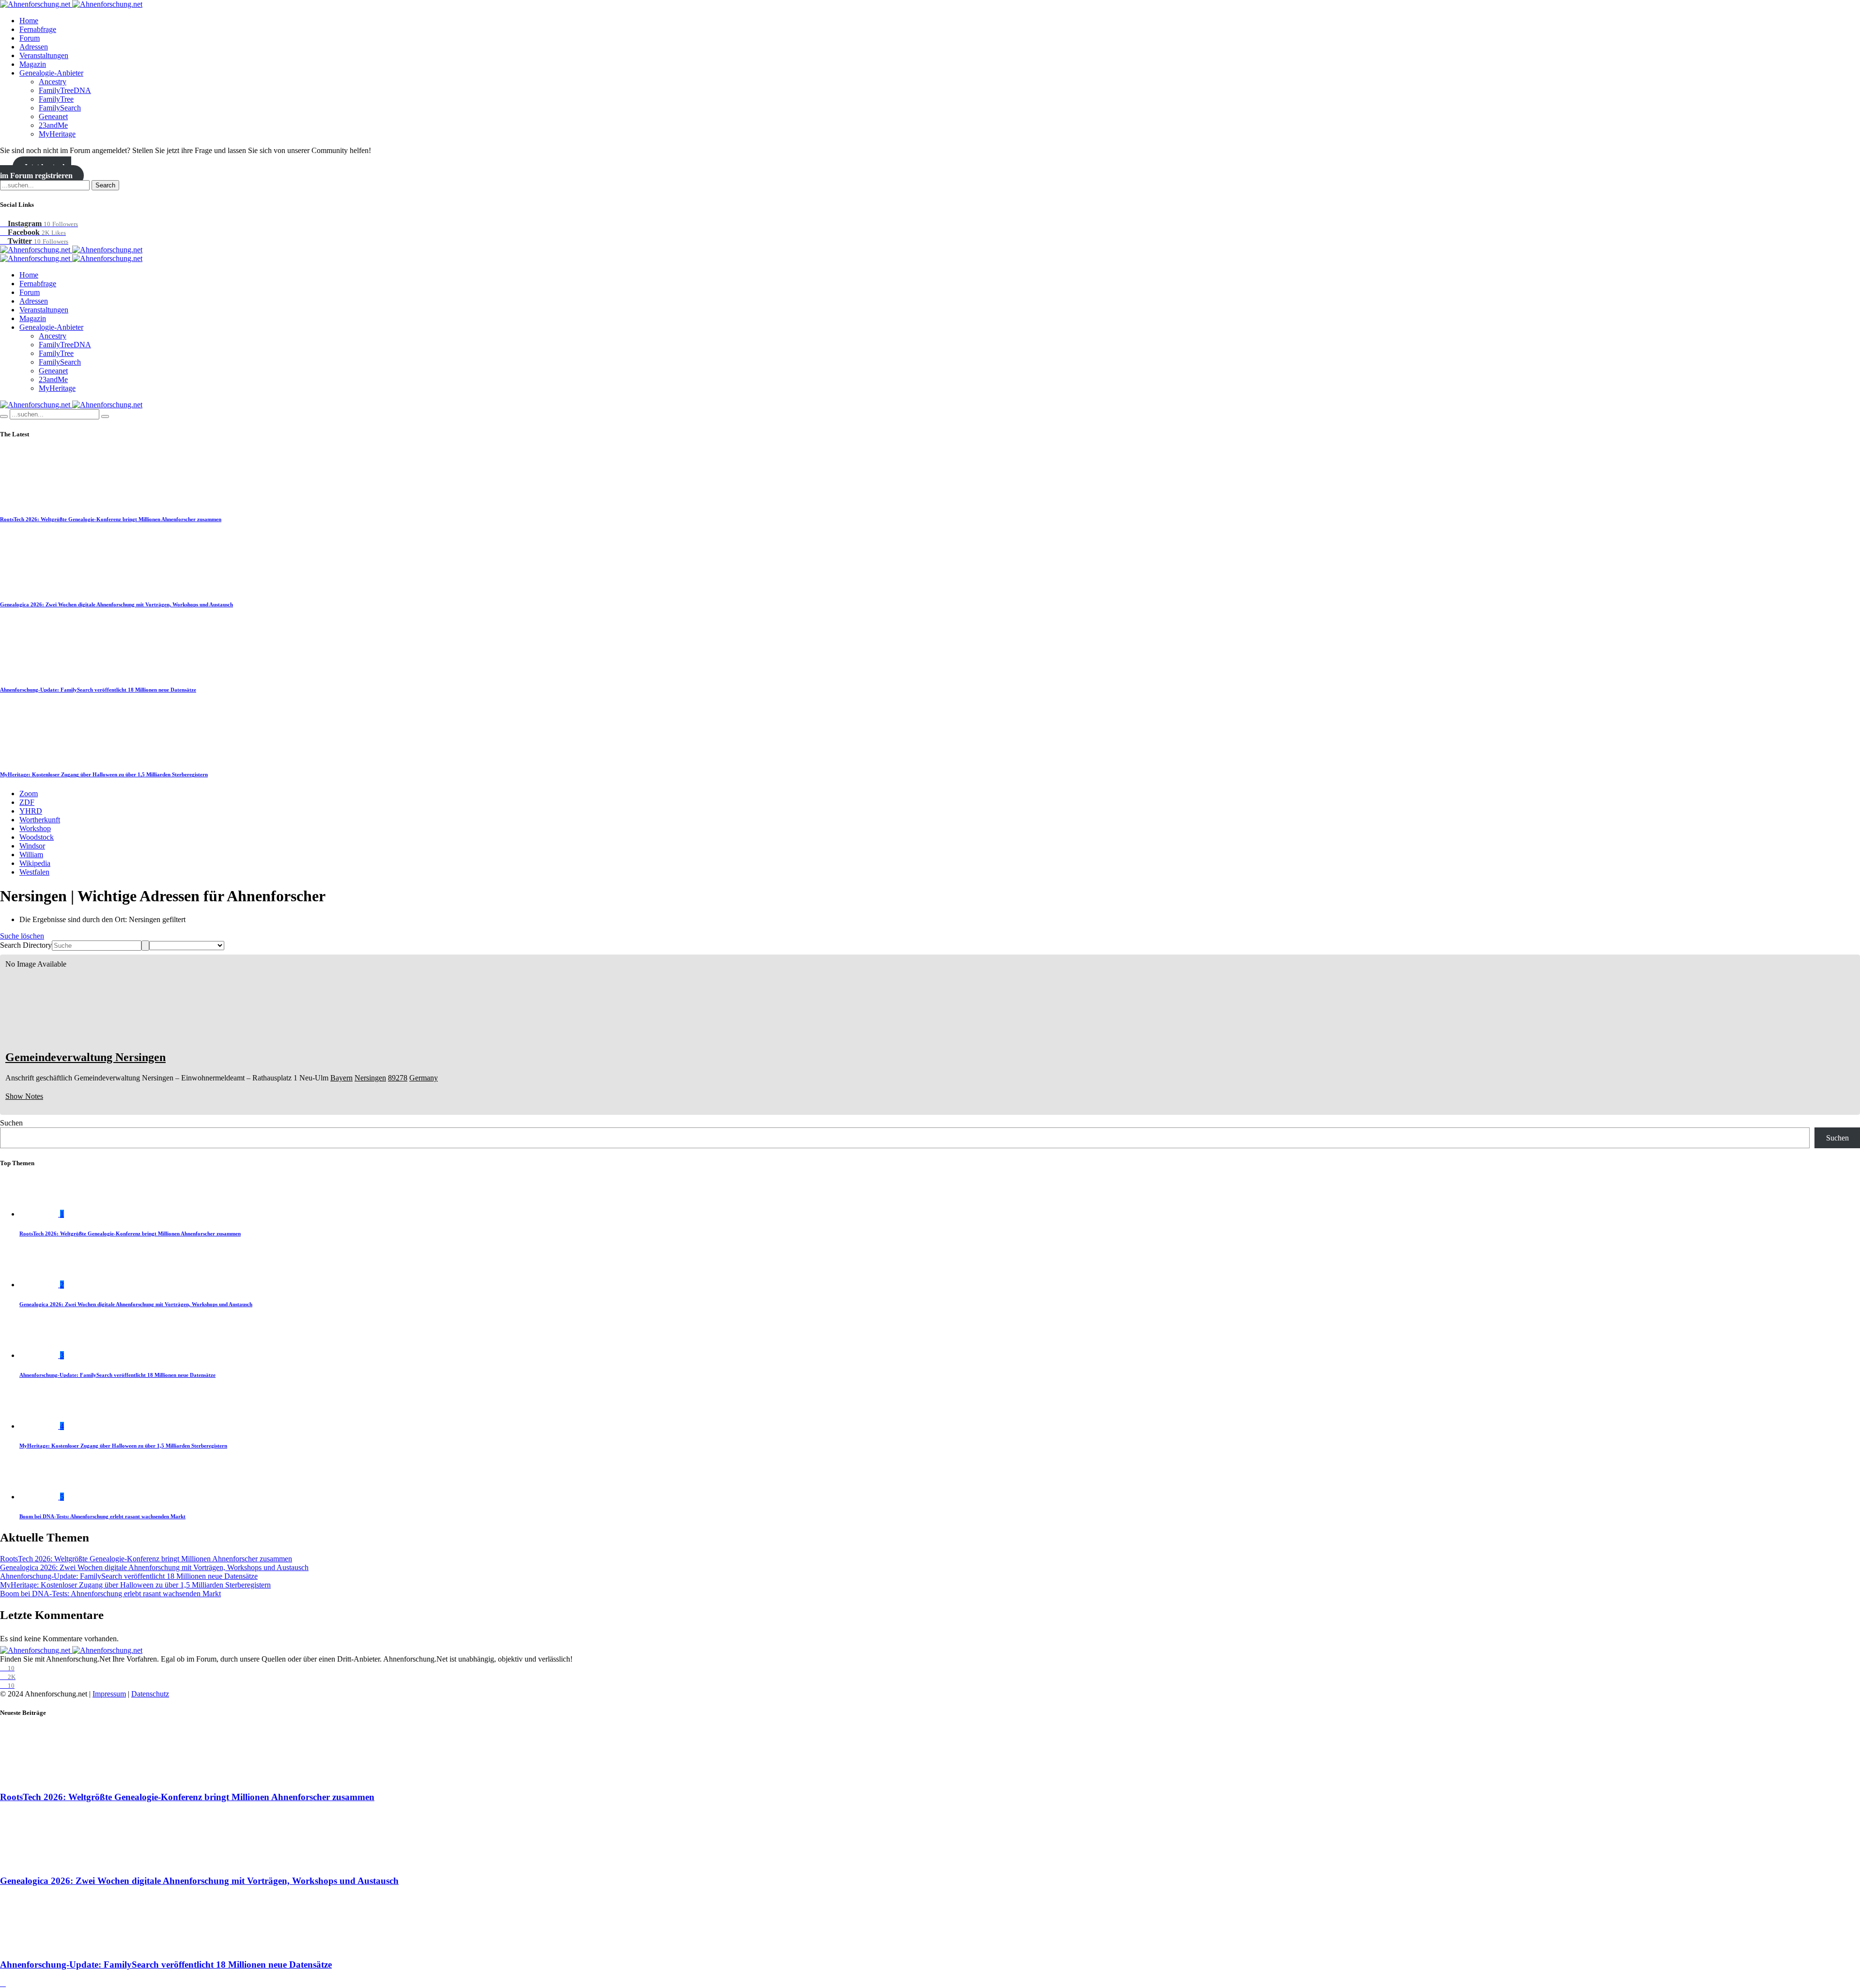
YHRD (31, 811)
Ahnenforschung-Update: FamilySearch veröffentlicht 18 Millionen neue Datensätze (98, 690)
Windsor (32, 846)
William (31, 855)
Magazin (33, 64)
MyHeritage (57, 134)
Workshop (35, 828)
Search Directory (26, 945)
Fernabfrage (38, 29)
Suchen (11, 1123)
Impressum (109, 1694)
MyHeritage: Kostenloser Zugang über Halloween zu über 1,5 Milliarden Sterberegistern (104, 774)
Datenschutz (150, 1694)
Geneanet (53, 116)
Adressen (34, 47)
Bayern (341, 1078)
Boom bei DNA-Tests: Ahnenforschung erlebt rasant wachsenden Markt (102, 1516)
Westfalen (34, 872)
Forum (30, 38)
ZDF (27, 802)
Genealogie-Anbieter (51, 73)
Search (105, 185)
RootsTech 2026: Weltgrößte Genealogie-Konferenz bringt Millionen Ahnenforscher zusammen (111, 519)
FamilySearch (60, 108)
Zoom (29, 794)
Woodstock (37, 837)
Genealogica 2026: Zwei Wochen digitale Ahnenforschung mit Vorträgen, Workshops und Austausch (116, 604)
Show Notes (24, 1096)
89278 (398, 1078)
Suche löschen (22, 936)
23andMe (53, 125)
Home (29, 21)
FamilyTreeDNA (65, 90)
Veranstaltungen (44, 55)
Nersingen (370, 1078)
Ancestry (53, 82)
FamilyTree (56, 99)
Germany (424, 1078)
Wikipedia (35, 863)
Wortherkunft (40, 820)
